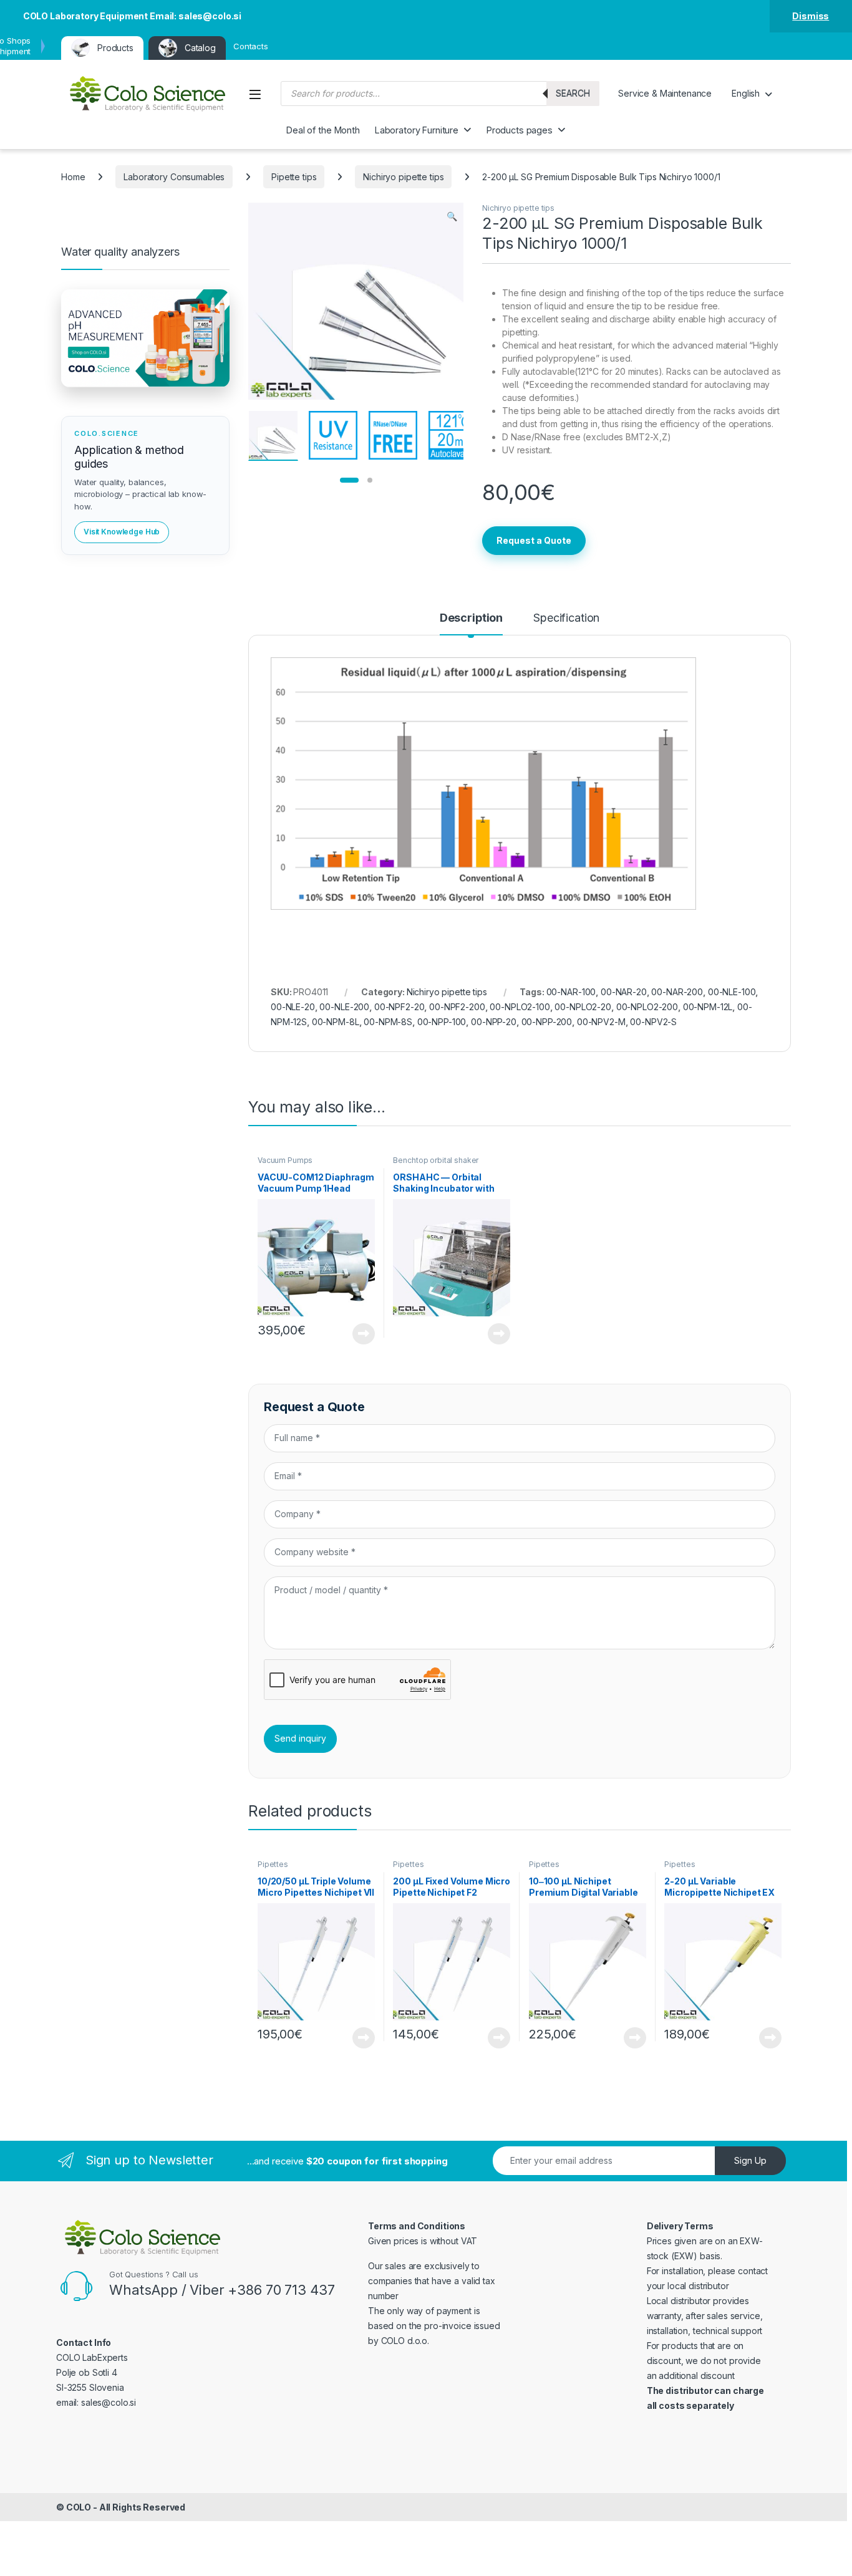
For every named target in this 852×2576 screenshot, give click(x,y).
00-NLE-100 (732, 992)
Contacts (251, 46)
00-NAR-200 (677, 992)
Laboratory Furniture (417, 130)
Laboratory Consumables (174, 177)
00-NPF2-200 (457, 1007)
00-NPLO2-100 (520, 1007)
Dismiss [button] (811, 16)
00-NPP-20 (494, 1022)
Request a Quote (534, 540)
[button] (452, 216)
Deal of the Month (323, 130)
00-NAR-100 (571, 992)
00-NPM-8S (388, 1022)
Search (573, 93)
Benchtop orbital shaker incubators (436, 1164)
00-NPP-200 (547, 1022)
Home (73, 177)
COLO (79, 2507)
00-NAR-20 (624, 992)
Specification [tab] (566, 618)
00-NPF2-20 (399, 1007)
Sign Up (750, 2160)
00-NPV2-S (653, 1022)
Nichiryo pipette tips (403, 177)
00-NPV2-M (601, 1022)
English (746, 93)
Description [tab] (471, 618)
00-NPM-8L (336, 1022)
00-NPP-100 (442, 1022)
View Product (359, 1334)
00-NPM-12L (708, 1007)
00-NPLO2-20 (583, 1007)
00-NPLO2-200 (647, 1007)
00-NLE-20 (293, 1007)
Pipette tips (294, 177)
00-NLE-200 (344, 1007)
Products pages (520, 130)
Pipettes (273, 1864)
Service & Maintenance (665, 93)
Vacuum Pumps (285, 1160)
